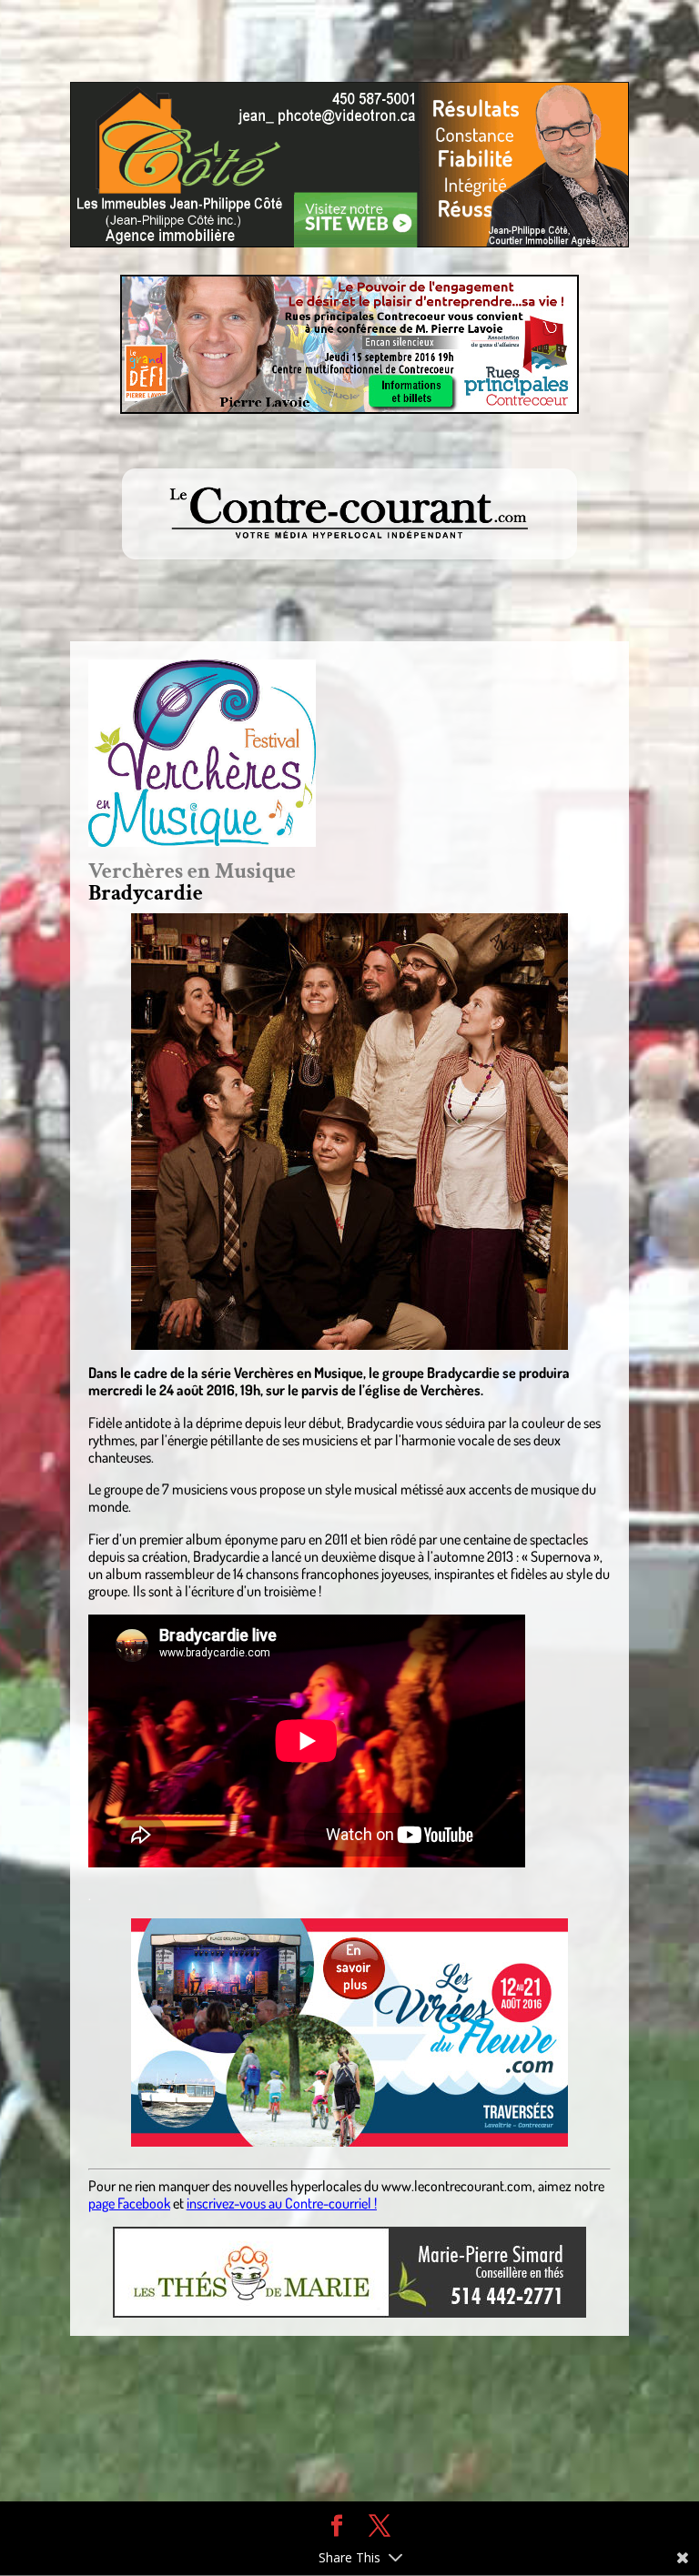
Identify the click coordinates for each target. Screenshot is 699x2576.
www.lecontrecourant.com (457, 2186)
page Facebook (129, 2203)
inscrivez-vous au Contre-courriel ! (282, 2203)
